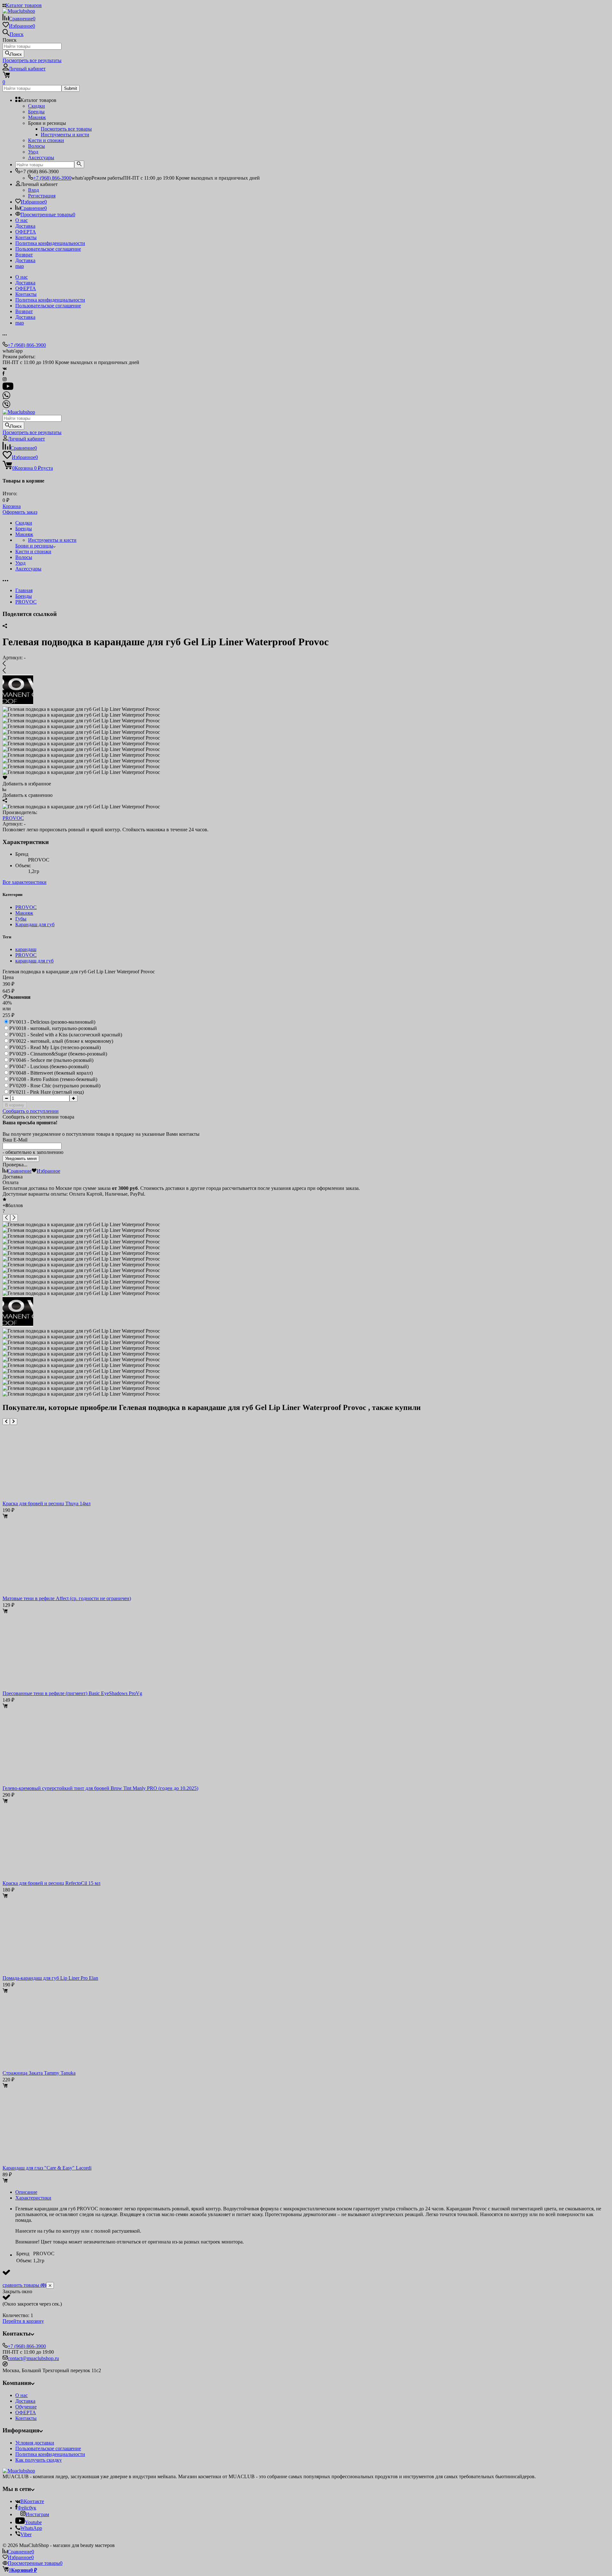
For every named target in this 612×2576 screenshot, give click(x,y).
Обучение (26, 2407)
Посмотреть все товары (66, 129)
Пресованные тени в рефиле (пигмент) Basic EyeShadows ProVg (72, 1693)
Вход (33, 190)
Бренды (24, 596)
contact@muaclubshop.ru (33, 2358)
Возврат (24, 255)
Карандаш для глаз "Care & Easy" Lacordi (47, 2168)
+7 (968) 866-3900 (52, 178)
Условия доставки (35, 2443)
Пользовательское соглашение (48, 249)
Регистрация (42, 196)
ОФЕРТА (26, 232)
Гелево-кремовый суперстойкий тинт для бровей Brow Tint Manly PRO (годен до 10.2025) (100, 1788)
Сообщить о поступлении (31, 1111)
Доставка (25, 226)
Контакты (26, 237)
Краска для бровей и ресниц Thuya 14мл (47, 1503)
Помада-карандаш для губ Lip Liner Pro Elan (50, 1978)
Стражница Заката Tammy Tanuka (39, 2073)
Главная (24, 590)
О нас (22, 220)
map (20, 266)
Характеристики (33, 2198)
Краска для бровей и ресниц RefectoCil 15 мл (51, 1883)
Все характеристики (25, 882)
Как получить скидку (39, 2460)
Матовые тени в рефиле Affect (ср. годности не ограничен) (67, 1598)
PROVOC (26, 602)
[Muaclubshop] (19, 2471)
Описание (26, 2192)
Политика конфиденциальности (50, 243)
